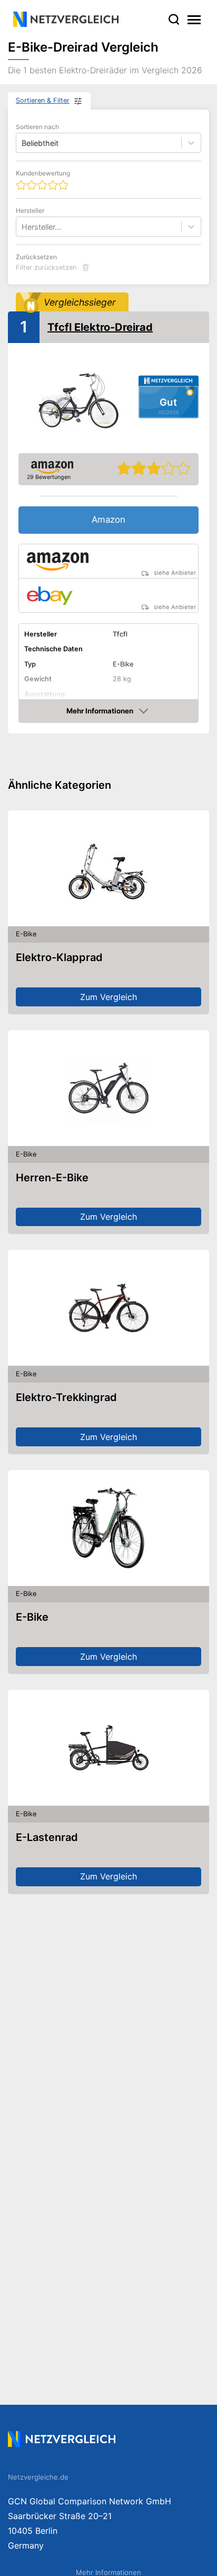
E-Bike (32, 1617)
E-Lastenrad (47, 1837)
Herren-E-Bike (52, 1178)
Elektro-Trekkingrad (66, 1397)
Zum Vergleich (108, 997)
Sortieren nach (37, 127)
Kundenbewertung (43, 173)
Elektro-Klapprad (59, 957)
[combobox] (23, 227)
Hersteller (30, 210)
